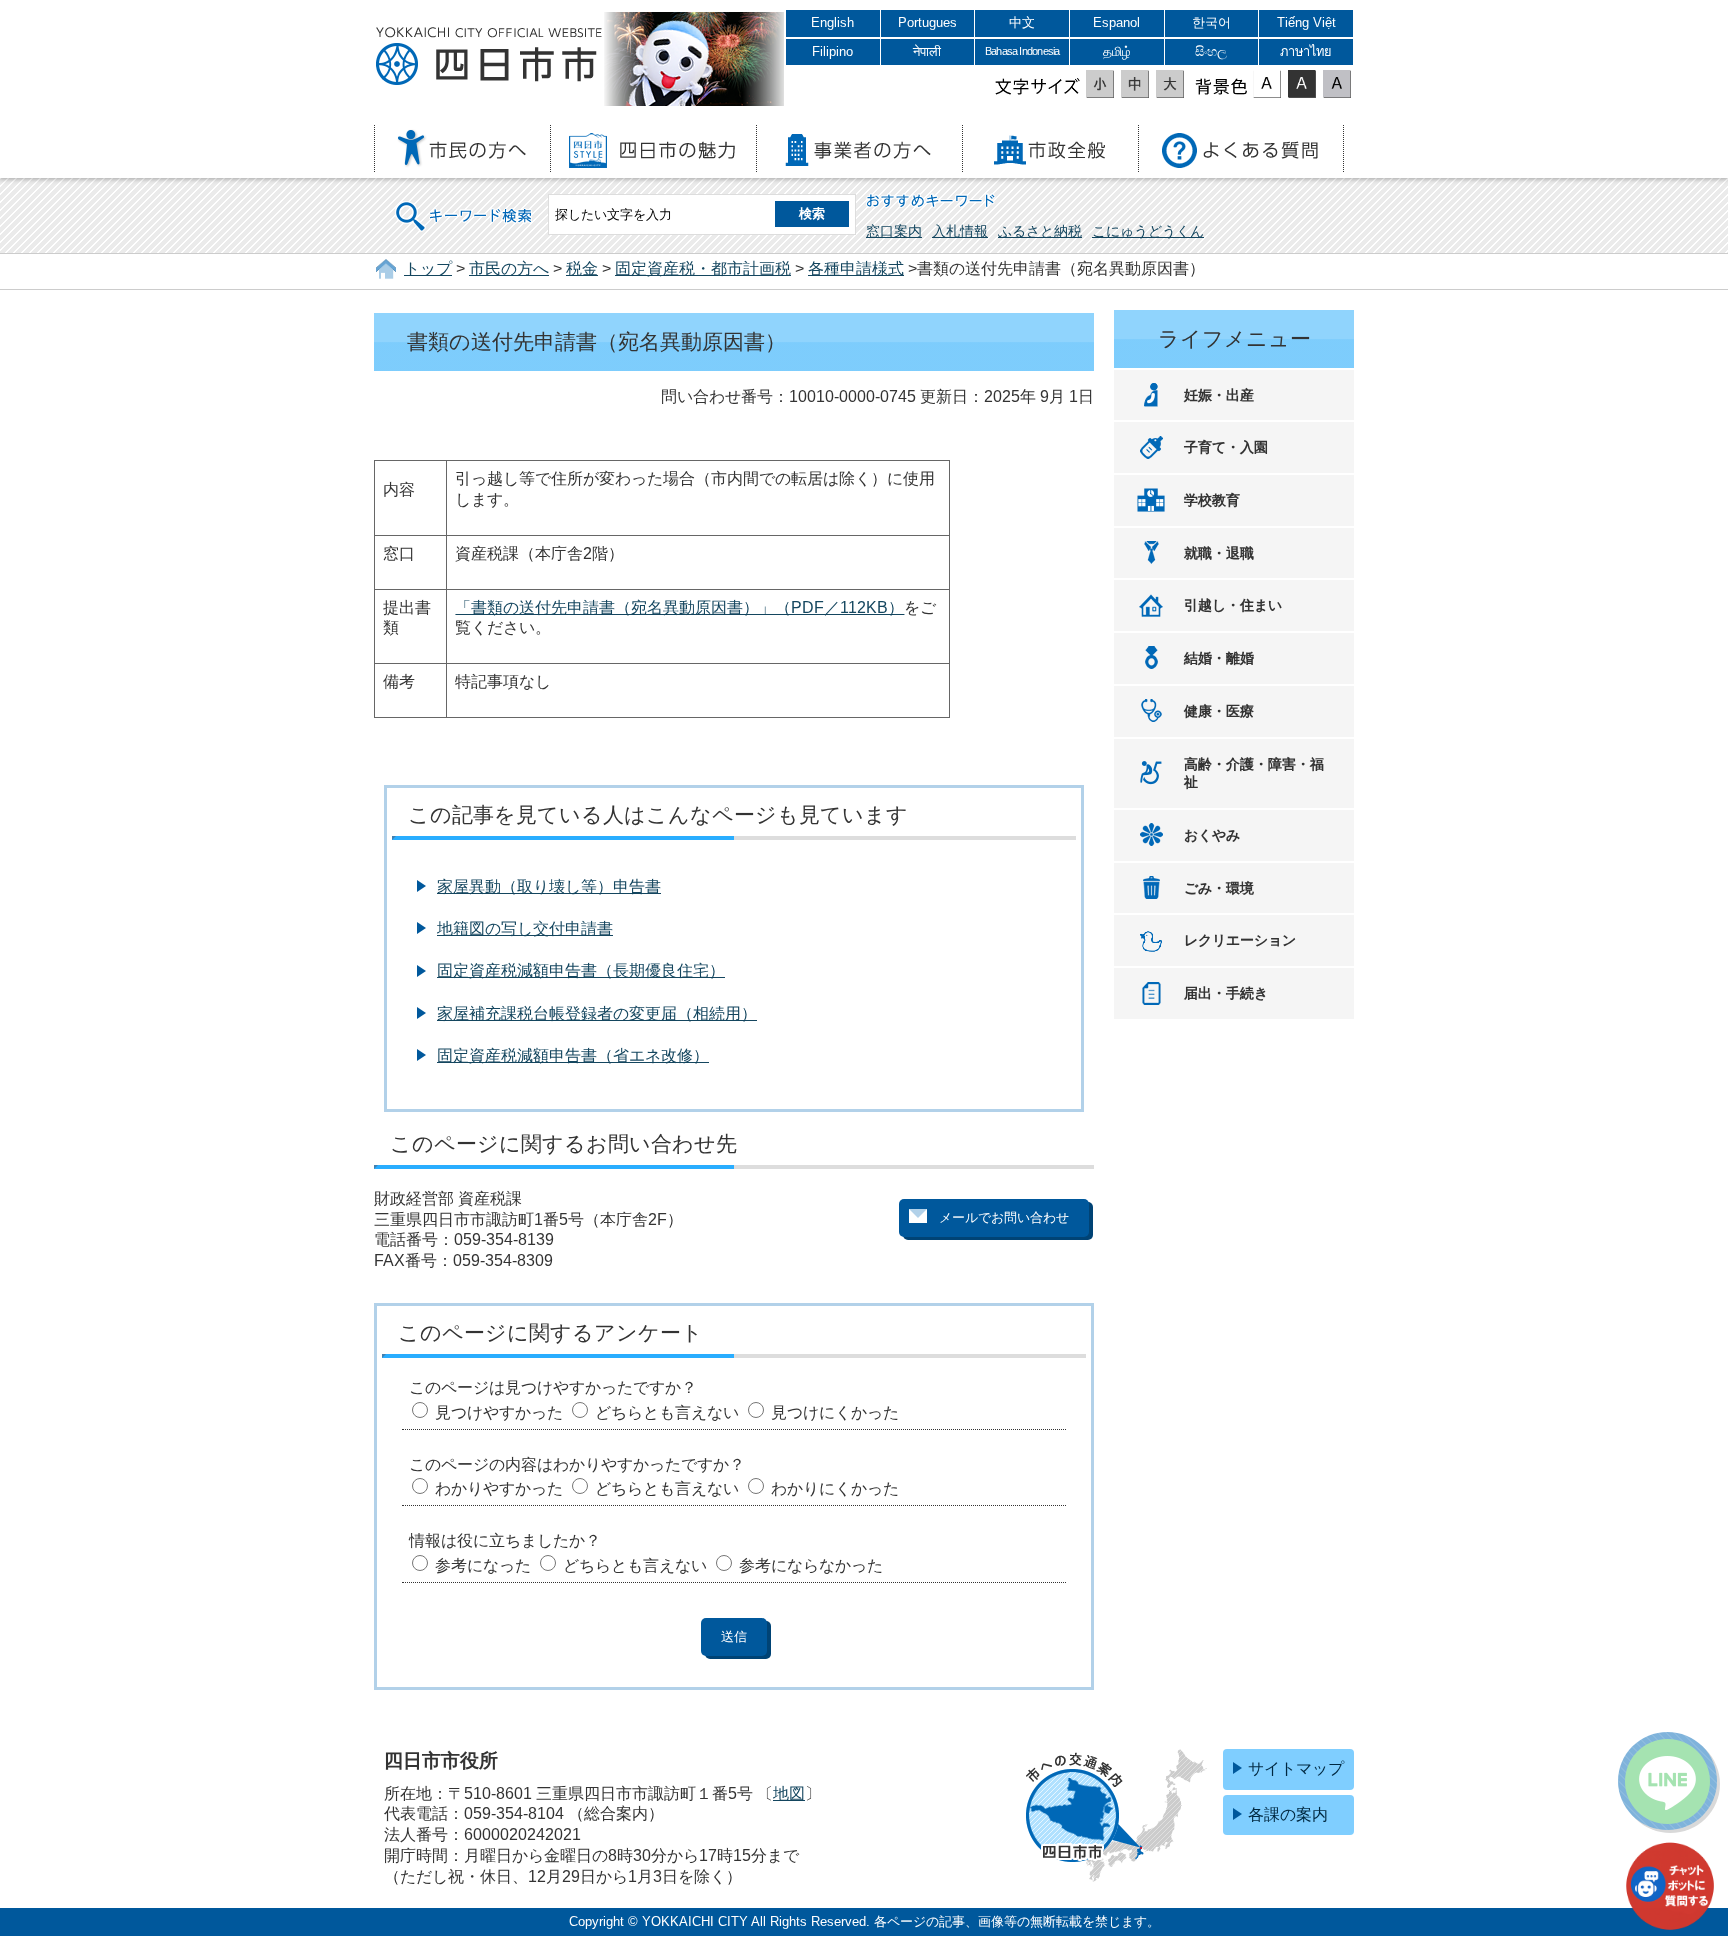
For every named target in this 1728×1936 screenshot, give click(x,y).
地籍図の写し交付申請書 (525, 928)
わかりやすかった (499, 1488)
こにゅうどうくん (1148, 231)
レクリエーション (1240, 940)
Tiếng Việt (1306, 22)
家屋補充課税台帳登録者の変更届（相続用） (597, 1013)
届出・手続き (1226, 993)
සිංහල (1211, 51)
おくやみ (1212, 835)
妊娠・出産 (1219, 395)
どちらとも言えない (667, 1412)
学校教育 (1212, 500)
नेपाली (927, 51)
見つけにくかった (835, 1412)
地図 (789, 1793)
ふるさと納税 (1040, 231)
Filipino (832, 51)
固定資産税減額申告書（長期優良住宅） (581, 970)
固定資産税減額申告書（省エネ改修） (573, 1055)
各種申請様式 (856, 268)
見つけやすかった (499, 1412)
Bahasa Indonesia (1022, 51)
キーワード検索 (465, 203)
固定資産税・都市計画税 (703, 268)
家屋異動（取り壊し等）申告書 (549, 886)
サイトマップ (1296, 1768)
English (832, 22)
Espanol (1116, 22)
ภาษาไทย (1306, 51)
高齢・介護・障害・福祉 (1254, 773)
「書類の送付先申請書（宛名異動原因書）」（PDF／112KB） (679, 607)
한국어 (1211, 22)
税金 (582, 268)
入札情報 (960, 231)
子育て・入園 (1226, 447)
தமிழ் (1117, 51)
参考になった (483, 1565)
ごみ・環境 (1219, 888)
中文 (1022, 22)
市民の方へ (509, 268)
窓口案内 (894, 231)
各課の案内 (1288, 1814)
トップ (428, 268)
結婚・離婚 (1219, 658)
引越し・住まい (1233, 605)
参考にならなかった (811, 1565)
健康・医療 (1219, 711)
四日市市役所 (489, 57)
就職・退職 (1219, 553)
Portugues (927, 22)
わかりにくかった (835, 1488)
